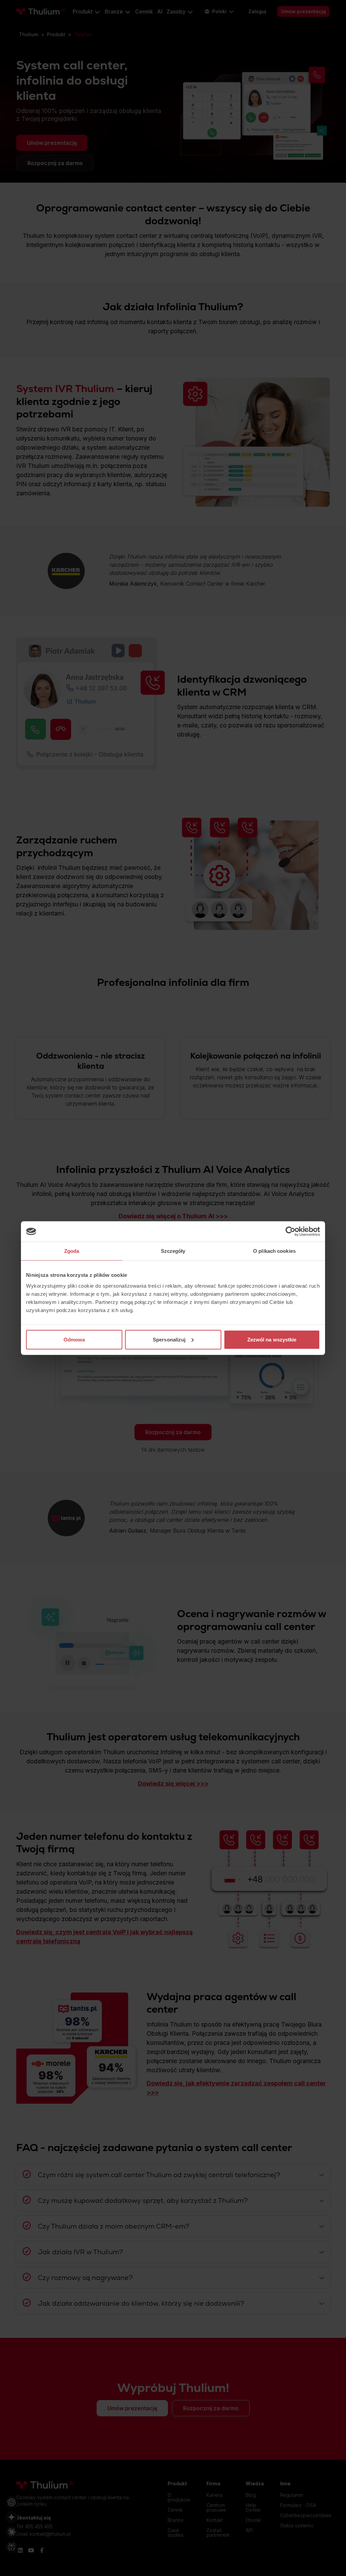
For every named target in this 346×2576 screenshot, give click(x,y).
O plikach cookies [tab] (274, 1251)
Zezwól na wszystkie (272, 1339)
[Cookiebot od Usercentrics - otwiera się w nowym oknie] (290, 1231)
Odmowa (74, 1339)
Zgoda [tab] (72, 1251)
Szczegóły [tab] (173, 1251)
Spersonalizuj (169, 1339)
